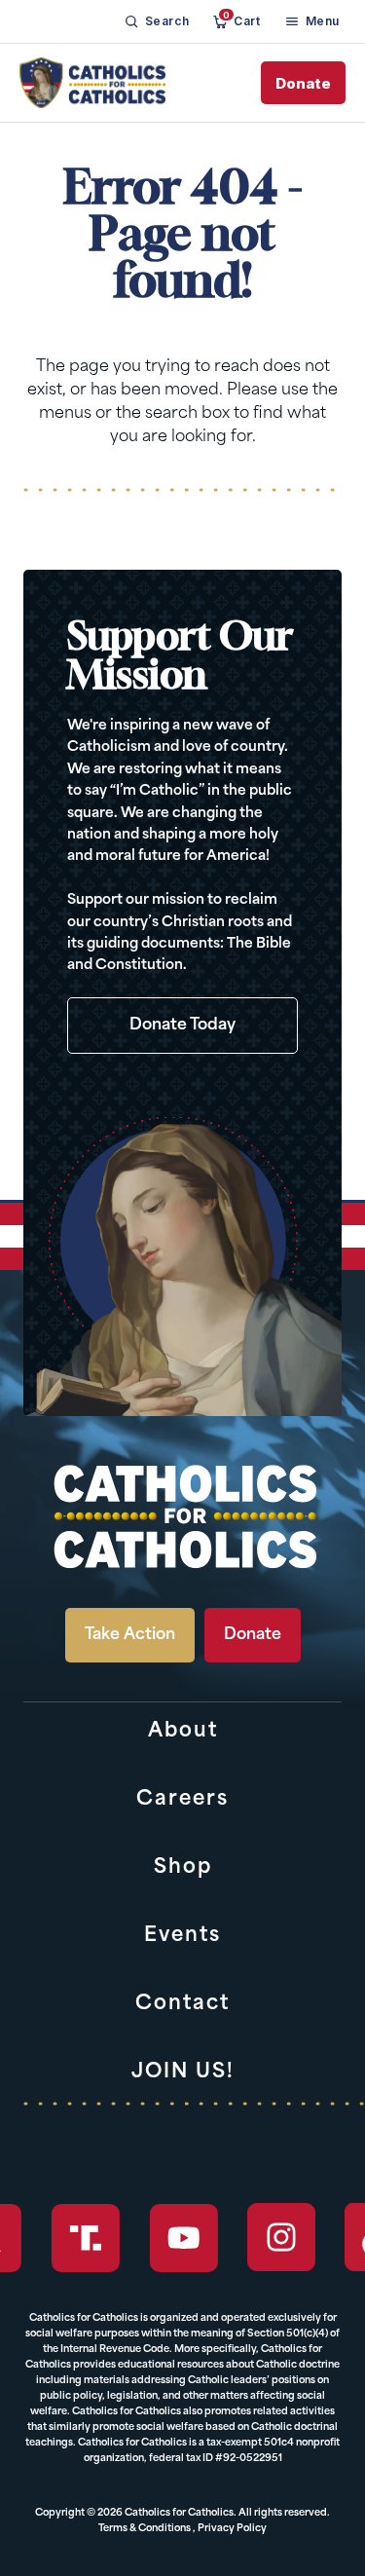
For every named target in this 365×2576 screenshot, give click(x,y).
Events (182, 1936)
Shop (183, 1868)
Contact (182, 2004)
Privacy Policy (232, 2529)
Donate (303, 83)
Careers (182, 1800)
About (183, 1732)
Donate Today (182, 1026)
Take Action (130, 1635)
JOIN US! (183, 2072)
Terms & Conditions (145, 2529)
